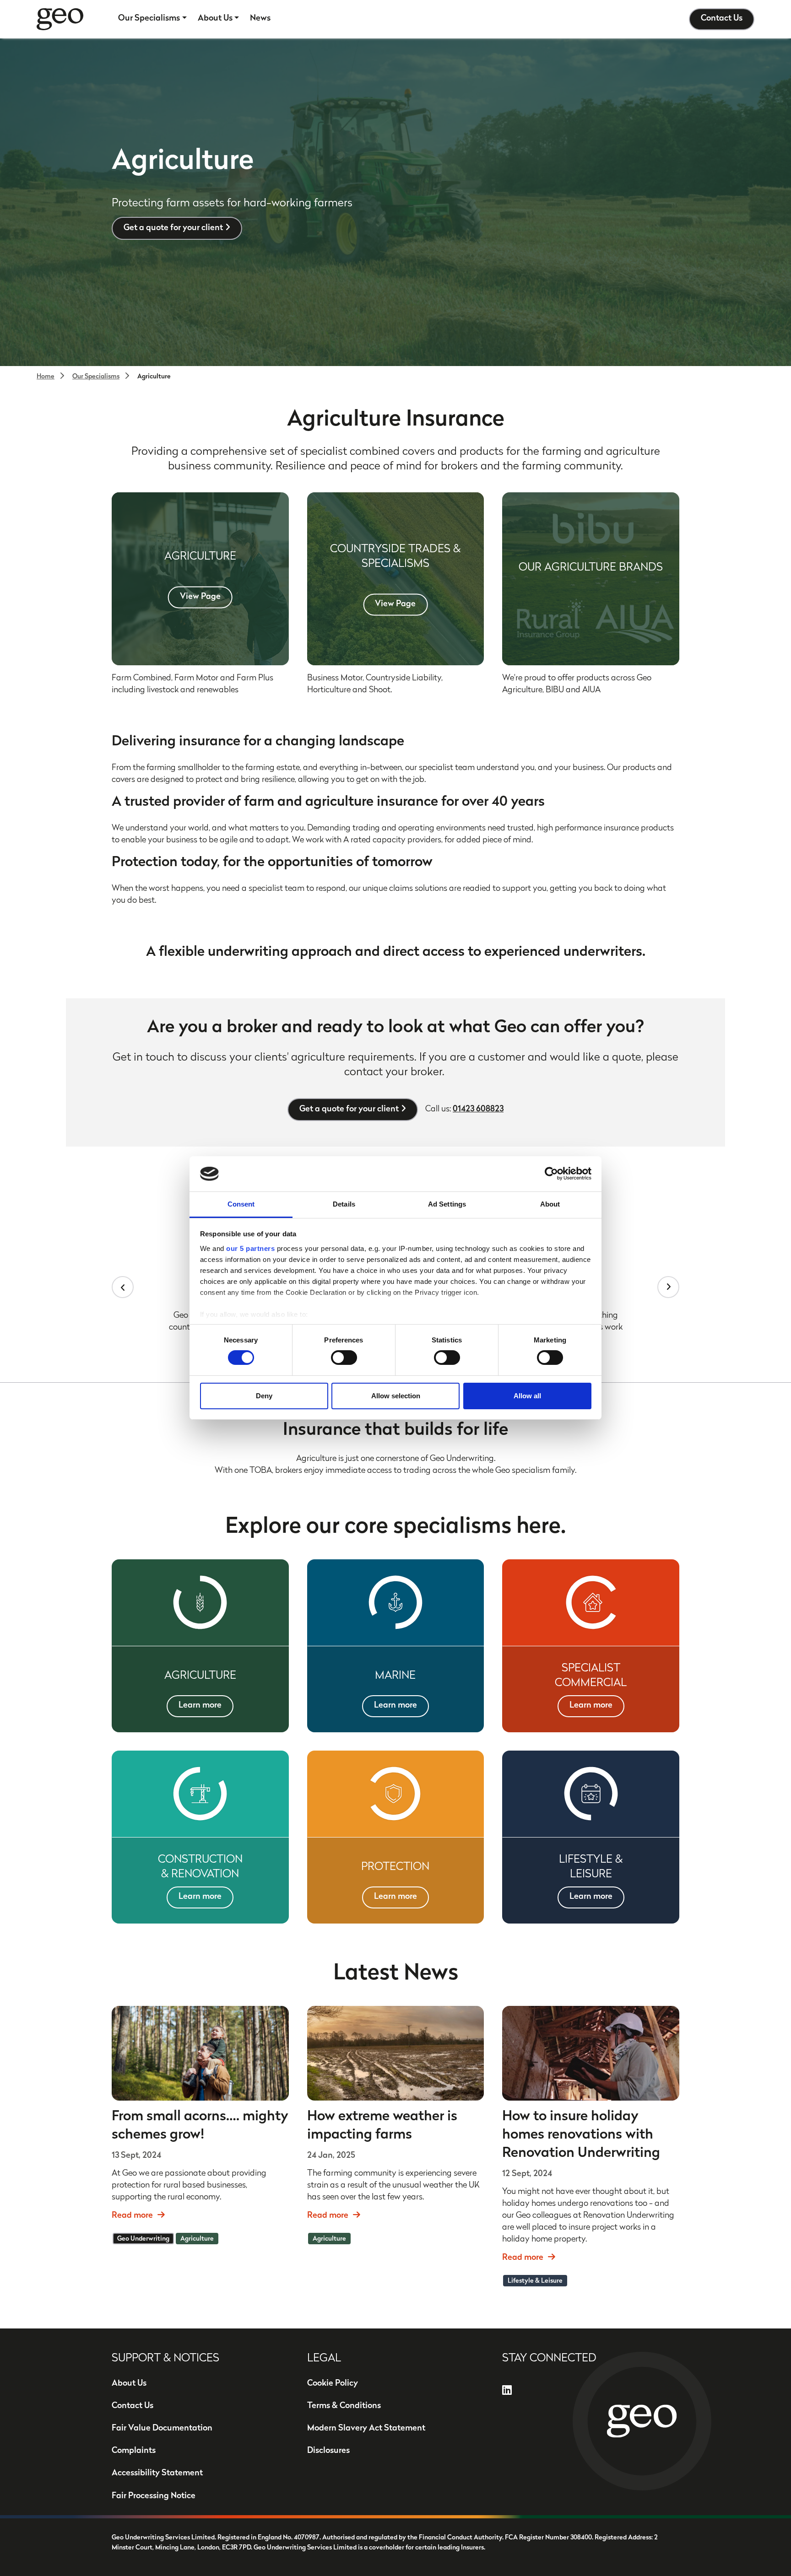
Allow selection (396, 1396)
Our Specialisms (149, 19)
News (260, 19)
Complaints (134, 2451)
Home (46, 377)
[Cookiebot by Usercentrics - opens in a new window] (551, 1174)
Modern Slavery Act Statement (366, 2429)
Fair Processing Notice (154, 2496)
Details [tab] (344, 1204)
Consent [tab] (241, 1204)
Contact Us (722, 19)
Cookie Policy (333, 2384)
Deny (264, 1396)
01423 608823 (478, 1110)
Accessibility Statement (157, 2474)
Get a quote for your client (173, 228)
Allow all (527, 1396)
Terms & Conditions (344, 2406)
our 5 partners (250, 1248)
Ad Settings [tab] (447, 1204)
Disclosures (328, 2451)
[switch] (344, 1358)
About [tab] (550, 1204)
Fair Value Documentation (162, 2429)
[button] (123, 1287)
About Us (215, 19)
